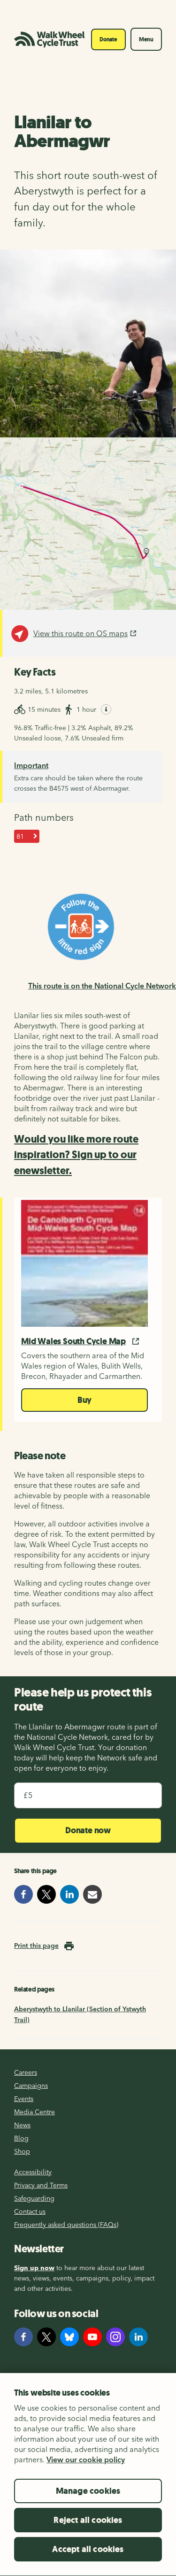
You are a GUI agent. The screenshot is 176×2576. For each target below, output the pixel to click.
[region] (88, 2474)
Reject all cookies (88, 2520)
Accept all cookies (88, 2549)
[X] (46, 2337)
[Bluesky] (69, 2337)
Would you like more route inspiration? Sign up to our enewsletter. (76, 1155)
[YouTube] (92, 2337)
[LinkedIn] (138, 2337)
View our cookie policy (86, 2459)
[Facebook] (23, 2337)
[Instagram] (115, 2337)
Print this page (36, 1946)
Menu (146, 39)
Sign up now (34, 2268)
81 (20, 836)
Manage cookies (88, 2491)
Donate (108, 39)
